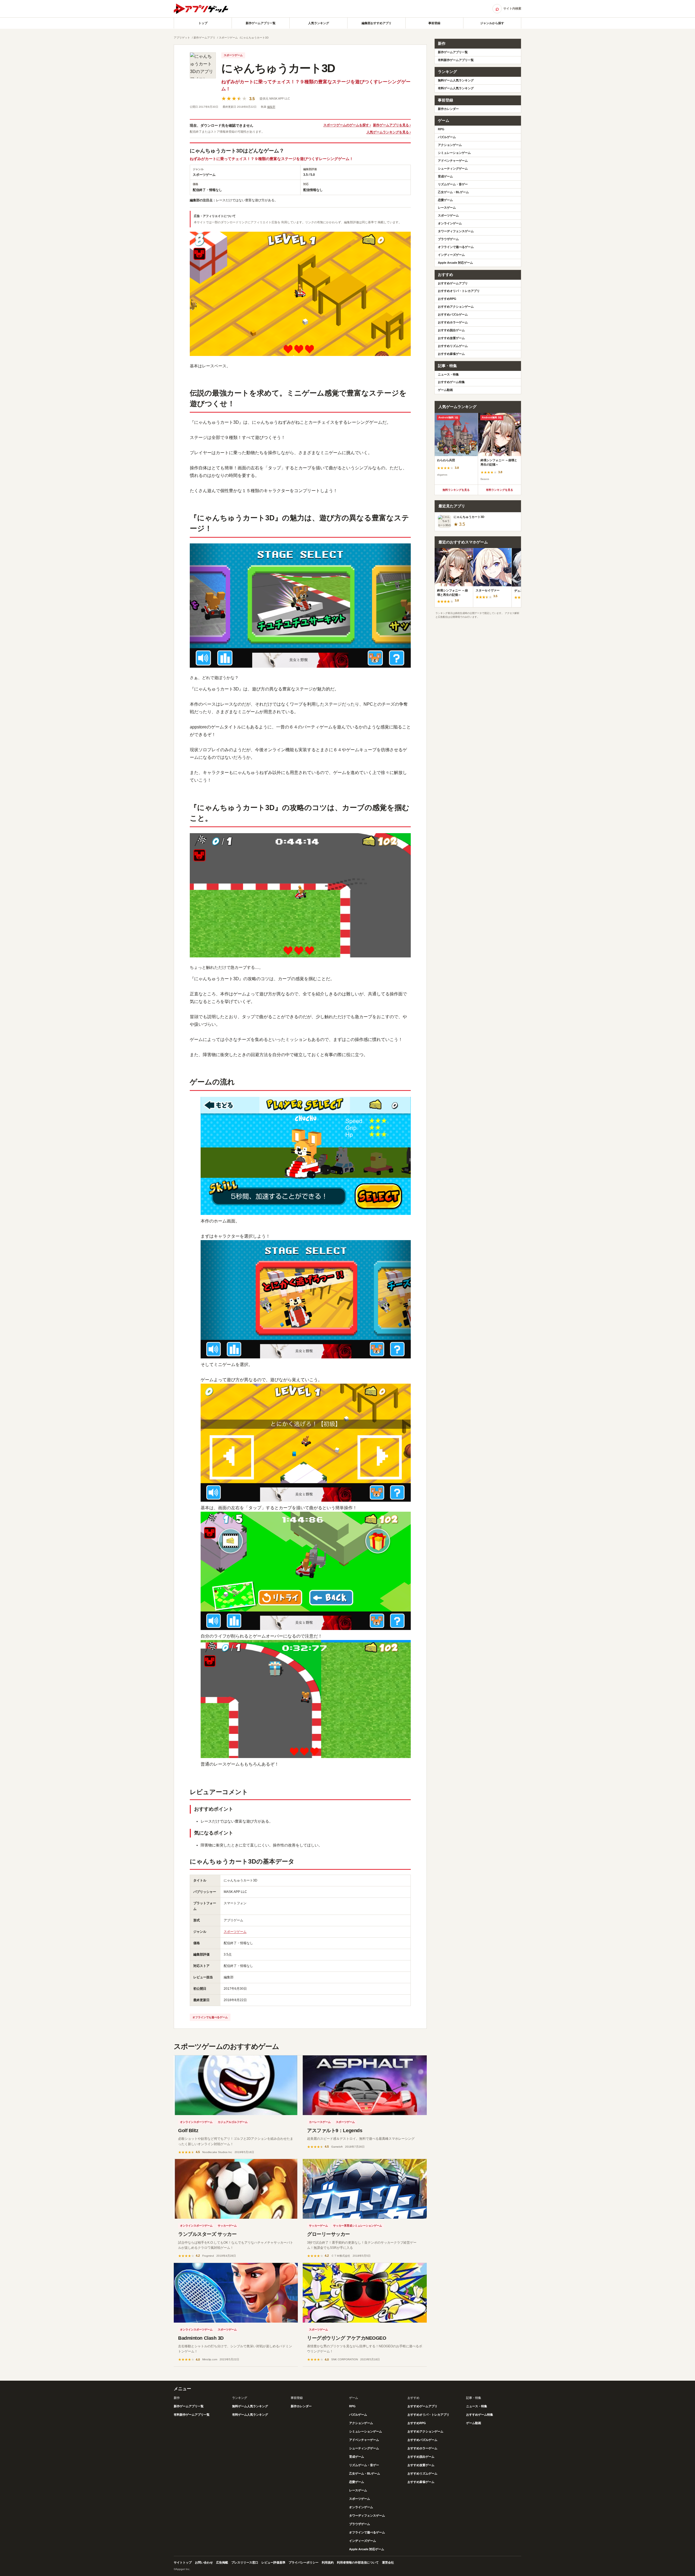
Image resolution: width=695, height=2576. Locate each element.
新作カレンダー (448, 109)
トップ (203, 23)
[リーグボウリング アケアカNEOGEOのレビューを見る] (365, 2293)
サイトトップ (183, 2562)
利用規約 (328, 2562)
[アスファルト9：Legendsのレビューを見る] (365, 2085)
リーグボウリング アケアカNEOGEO (347, 2338)
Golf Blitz (188, 2131)
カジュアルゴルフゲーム (233, 2122)
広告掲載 (222, 2562)
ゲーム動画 (445, 390)
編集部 (271, 107)
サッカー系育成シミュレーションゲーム (358, 2226)
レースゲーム (447, 208)
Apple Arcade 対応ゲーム (455, 263)
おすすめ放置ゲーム (451, 338)
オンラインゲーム (450, 223)
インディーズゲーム (451, 255)
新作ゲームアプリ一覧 (261, 23)
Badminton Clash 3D (201, 2338)
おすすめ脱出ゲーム (451, 330)
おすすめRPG (447, 299)
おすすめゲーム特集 (451, 382)
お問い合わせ (204, 2562)
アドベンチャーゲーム (453, 161)
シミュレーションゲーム (454, 153)
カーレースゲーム (320, 2122)
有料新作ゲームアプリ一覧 (456, 60)
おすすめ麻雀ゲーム (451, 354)
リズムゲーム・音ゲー (453, 184)
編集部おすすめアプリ (377, 23)
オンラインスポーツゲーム (196, 2122)
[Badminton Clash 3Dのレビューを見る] (236, 2293)
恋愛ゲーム (445, 200)
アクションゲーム (450, 145)
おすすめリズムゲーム (453, 346)
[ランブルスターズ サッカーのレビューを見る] (236, 2189)
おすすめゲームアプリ (453, 283)
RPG (441, 129)
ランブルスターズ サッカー (207, 2234)
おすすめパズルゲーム (453, 314)
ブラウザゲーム (448, 239)
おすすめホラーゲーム (453, 322)
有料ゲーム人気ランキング (456, 88)
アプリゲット (182, 38)
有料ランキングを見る (500, 490)
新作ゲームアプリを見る (391, 125)
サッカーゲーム (227, 2226)
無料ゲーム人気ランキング (456, 80)
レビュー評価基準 (273, 2562)
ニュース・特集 (448, 374)
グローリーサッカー (328, 2234)
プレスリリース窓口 (245, 2562)
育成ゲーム (445, 176)
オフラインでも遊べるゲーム (210, 2017)
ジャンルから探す (492, 23)
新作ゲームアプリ (204, 38)
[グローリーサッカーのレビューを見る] (365, 2189)
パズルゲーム (447, 137)
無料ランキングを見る (456, 490)
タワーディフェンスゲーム (456, 231)
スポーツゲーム (228, 38)
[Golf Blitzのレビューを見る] (236, 2085)
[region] (478, 449)
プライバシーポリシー (304, 2562)
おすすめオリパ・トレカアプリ (459, 291)
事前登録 (434, 23)
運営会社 (388, 2562)
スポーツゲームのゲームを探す (346, 125)
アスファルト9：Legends (335, 2131)
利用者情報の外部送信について (358, 2562)
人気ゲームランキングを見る (388, 132)
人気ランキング (319, 23)
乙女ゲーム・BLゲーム (453, 192)
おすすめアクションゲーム (456, 307)
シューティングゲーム (453, 168)
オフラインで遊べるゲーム (456, 247)
